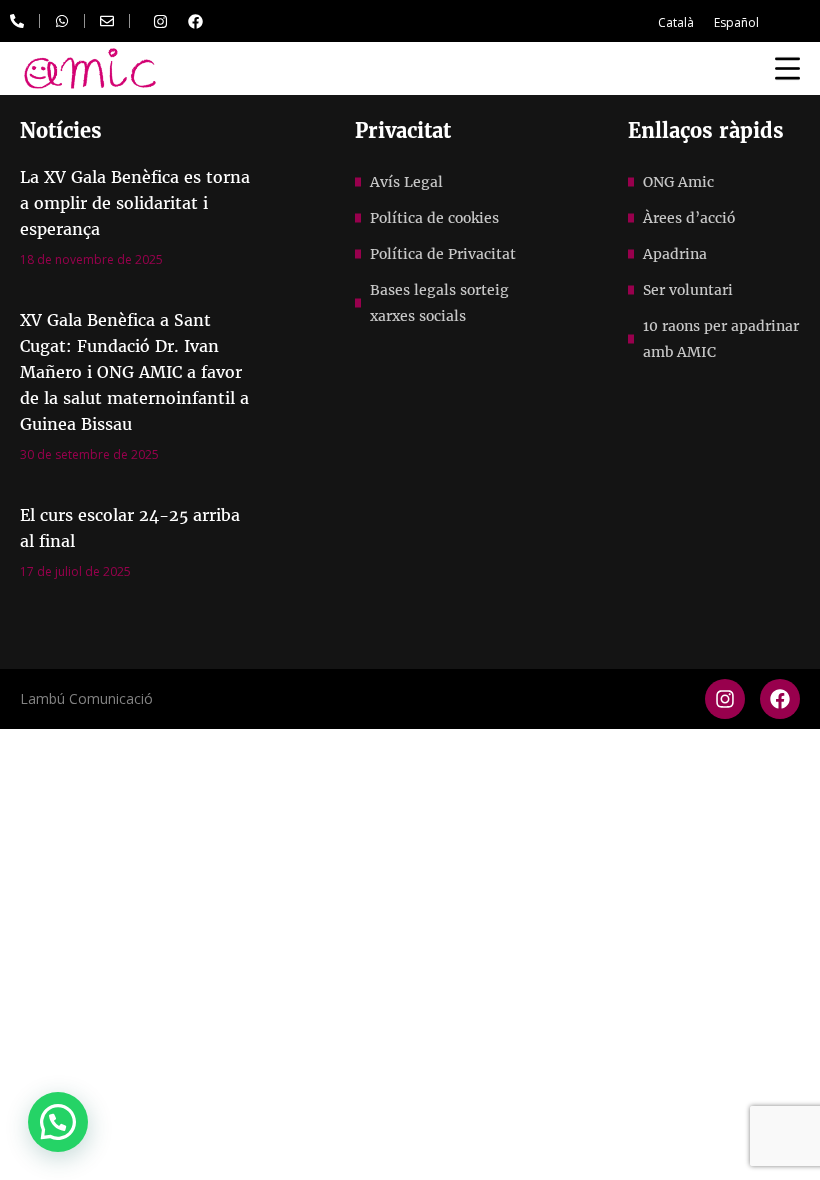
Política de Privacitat (443, 254)
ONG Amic (678, 182)
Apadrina (675, 254)
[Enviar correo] (107, 21)
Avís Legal (406, 182)
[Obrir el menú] (787, 68)
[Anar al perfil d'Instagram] (160, 21)
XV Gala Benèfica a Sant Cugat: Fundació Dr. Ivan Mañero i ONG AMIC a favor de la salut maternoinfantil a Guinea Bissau (134, 372)
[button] (58, 1122)
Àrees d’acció (689, 218)
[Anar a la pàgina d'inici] (90, 68)
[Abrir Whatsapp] (62, 21)
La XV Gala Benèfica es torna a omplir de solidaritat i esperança (135, 203)
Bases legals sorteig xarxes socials (439, 303)
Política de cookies (434, 218)
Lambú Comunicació (86, 698)
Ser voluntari (688, 290)
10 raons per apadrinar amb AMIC (721, 339)
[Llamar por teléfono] (17, 21)
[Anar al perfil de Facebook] (195, 21)
